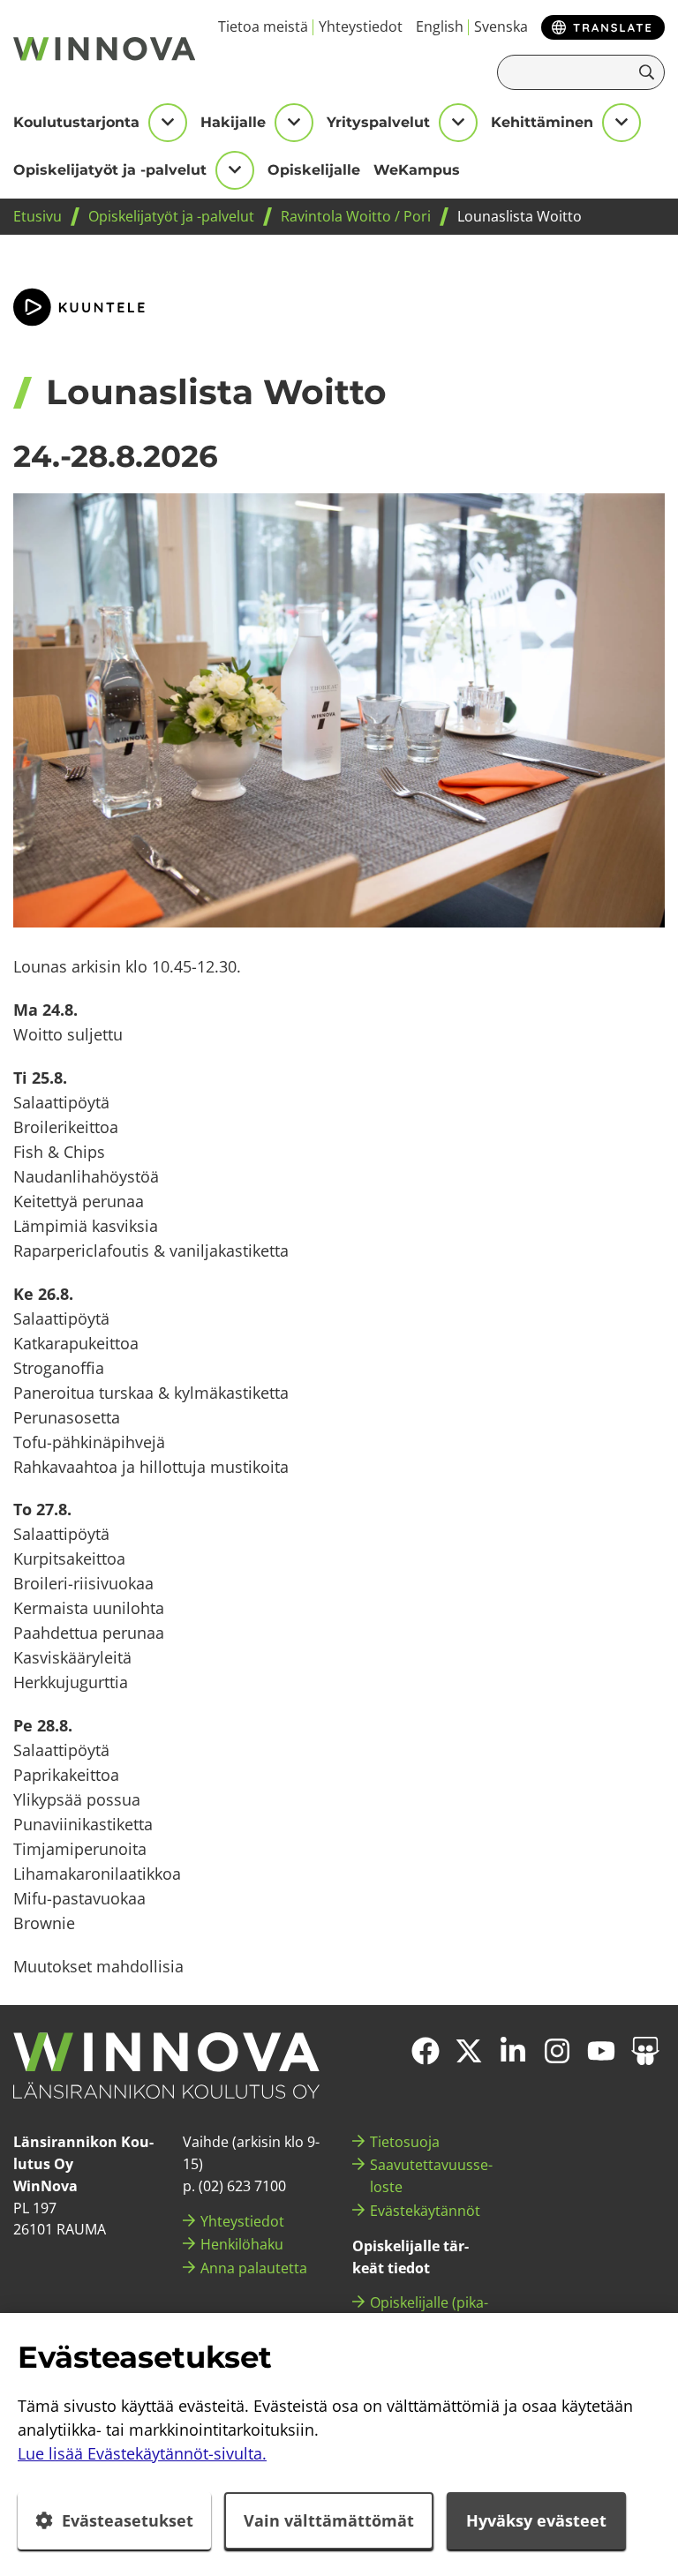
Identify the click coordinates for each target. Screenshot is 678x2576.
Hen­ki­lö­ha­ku (242, 2244)
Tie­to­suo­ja (405, 2142)
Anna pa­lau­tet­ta (254, 2268)
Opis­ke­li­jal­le (314, 170)
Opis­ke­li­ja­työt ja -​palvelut (110, 170)
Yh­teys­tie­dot (361, 26)
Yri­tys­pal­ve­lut (378, 122)
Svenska (501, 26)
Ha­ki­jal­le (233, 122)
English (440, 26)
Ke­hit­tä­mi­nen (542, 122)
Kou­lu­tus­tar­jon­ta (76, 122)
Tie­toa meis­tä (263, 26)
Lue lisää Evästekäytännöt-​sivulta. (142, 2453)
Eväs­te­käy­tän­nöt (425, 2211)
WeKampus (417, 170)
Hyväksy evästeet (536, 2520)
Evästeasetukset (128, 2520)
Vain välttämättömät (329, 2520)
